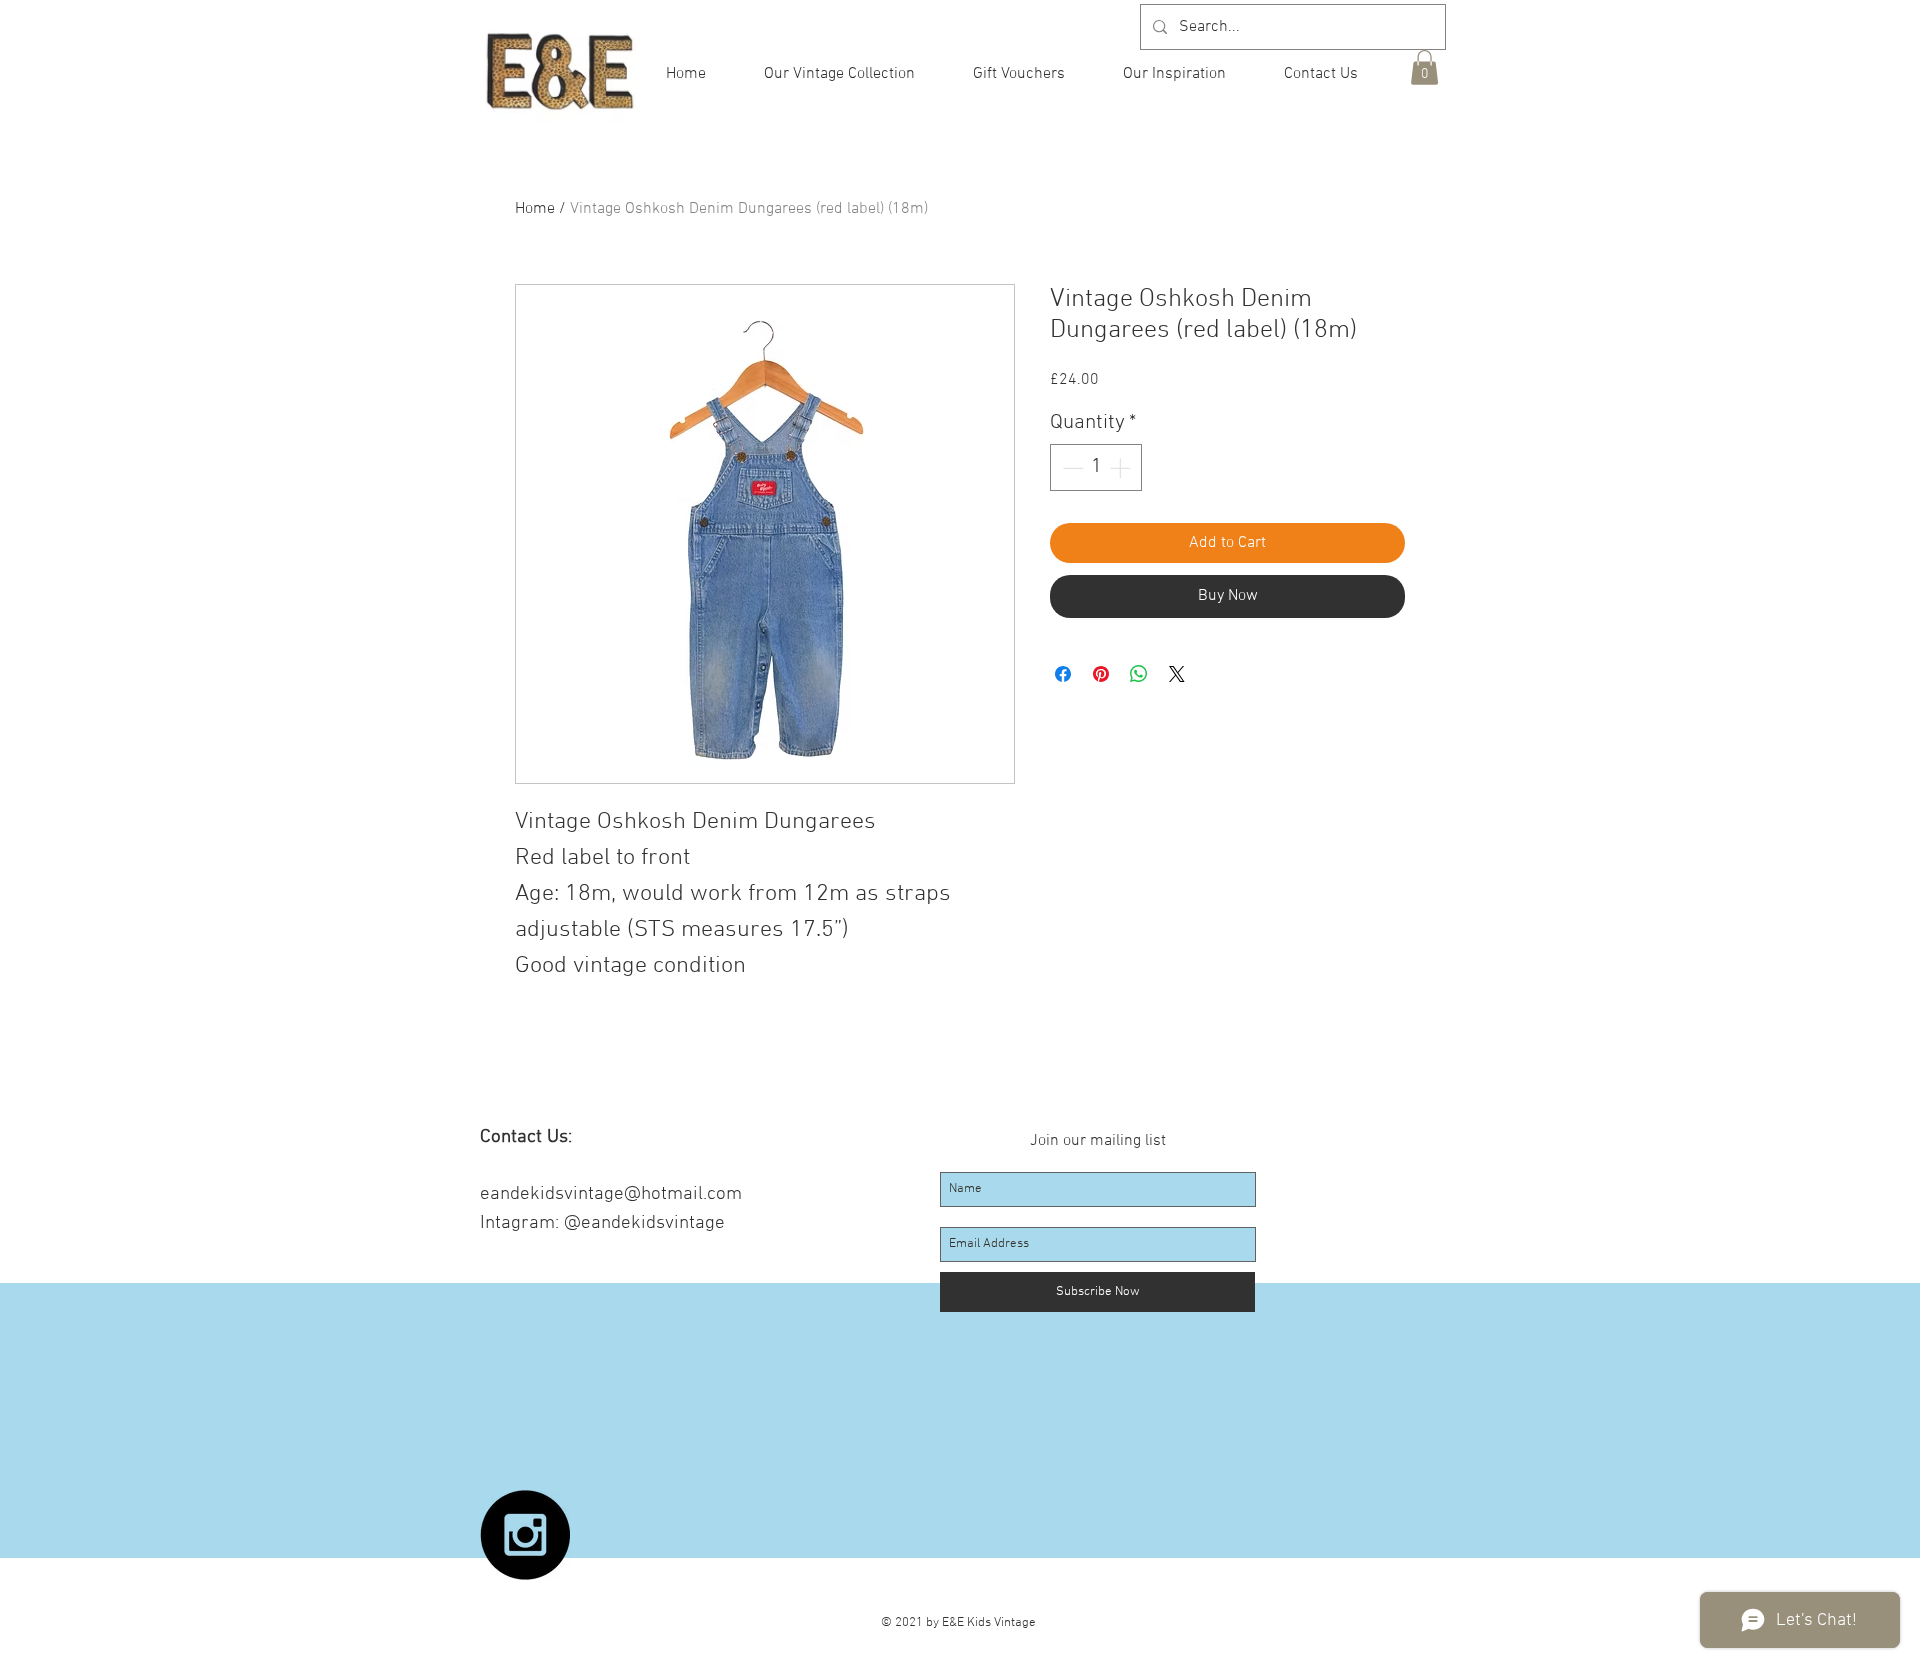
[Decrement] (1071, 468)
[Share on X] (1177, 674)
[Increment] (1122, 468)
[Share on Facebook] (1063, 674)
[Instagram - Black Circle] (525, 1535)
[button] (1424, 67)
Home (535, 209)
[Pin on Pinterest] (1101, 674)
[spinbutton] (1096, 468)
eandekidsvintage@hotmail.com (611, 1194)
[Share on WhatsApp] (1139, 674)
